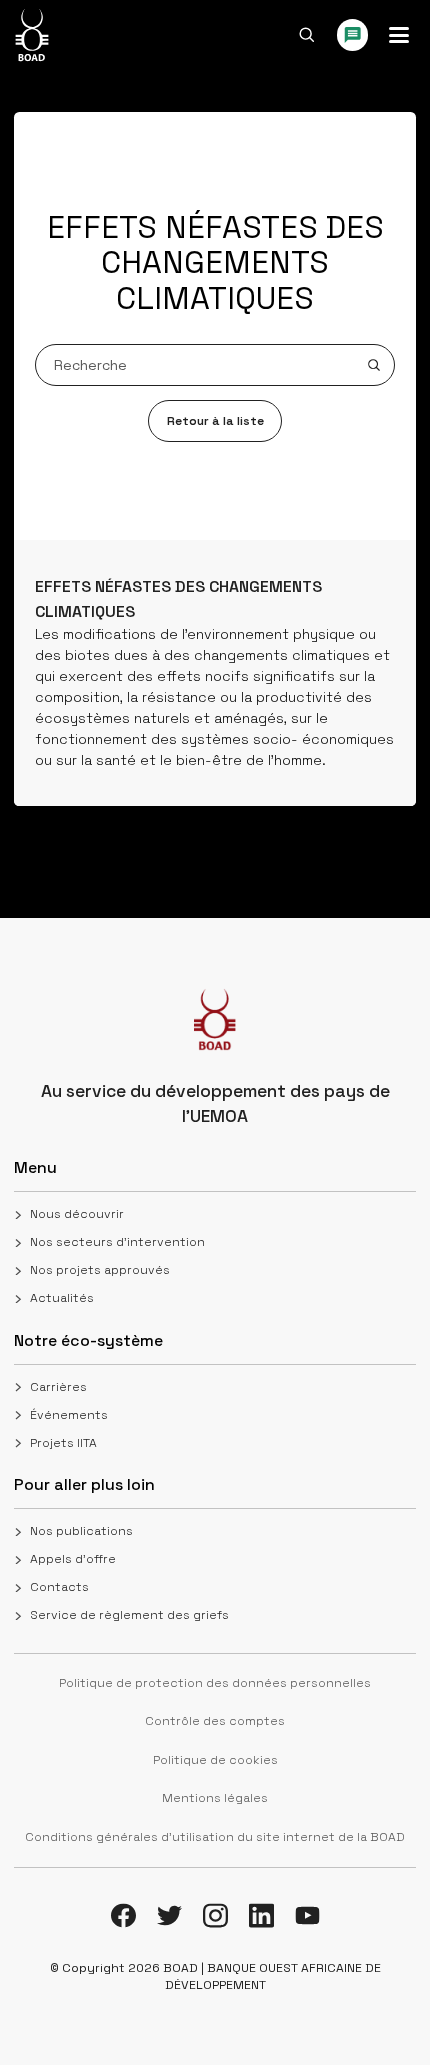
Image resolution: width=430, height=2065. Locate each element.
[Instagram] (215, 1915)
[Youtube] (307, 1915)
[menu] (399, 35)
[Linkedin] (261, 1915)
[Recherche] (307, 35)
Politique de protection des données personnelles (215, 1683)
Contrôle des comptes (215, 1721)
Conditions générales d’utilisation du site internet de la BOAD (215, 1837)
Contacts (59, 1587)
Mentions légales (215, 1798)
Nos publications (81, 1531)
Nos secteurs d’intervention (117, 1242)
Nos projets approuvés (100, 1270)
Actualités (62, 1298)
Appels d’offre (73, 1559)
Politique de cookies (215, 1760)
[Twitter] (169, 1915)
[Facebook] (123, 1915)
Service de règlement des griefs (129, 1615)
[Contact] (353, 35)
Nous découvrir (77, 1214)
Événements (69, 1415)
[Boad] (31, 35)
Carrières (58, 1387)
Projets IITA (63, 1443)
